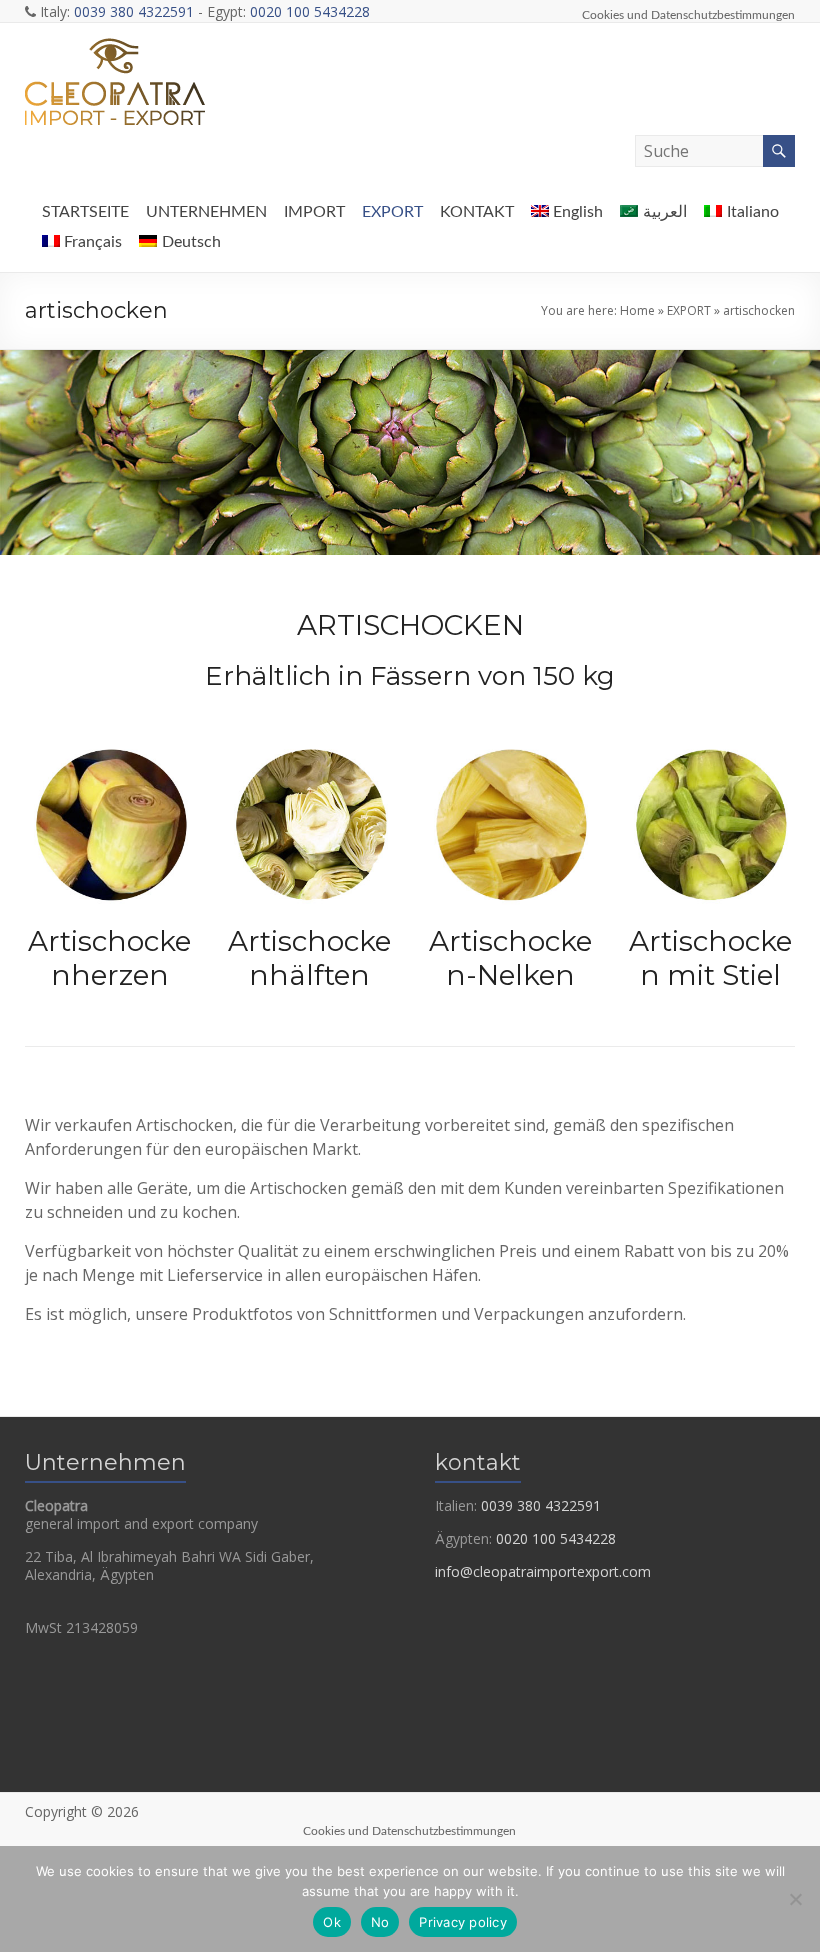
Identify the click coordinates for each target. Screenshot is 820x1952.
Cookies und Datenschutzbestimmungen (688, 15)
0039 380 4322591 (134, 11)
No (380, 1922)
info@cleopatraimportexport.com (543, 1571)
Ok (332, 1922)
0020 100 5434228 (310, 11)
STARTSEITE (85, 212)
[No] (795, 1899)
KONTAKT (477, 212)
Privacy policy (463, 1922)
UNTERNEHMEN (206, 212)
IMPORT (314, 212)
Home (637, 310)
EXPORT (392, 212)
